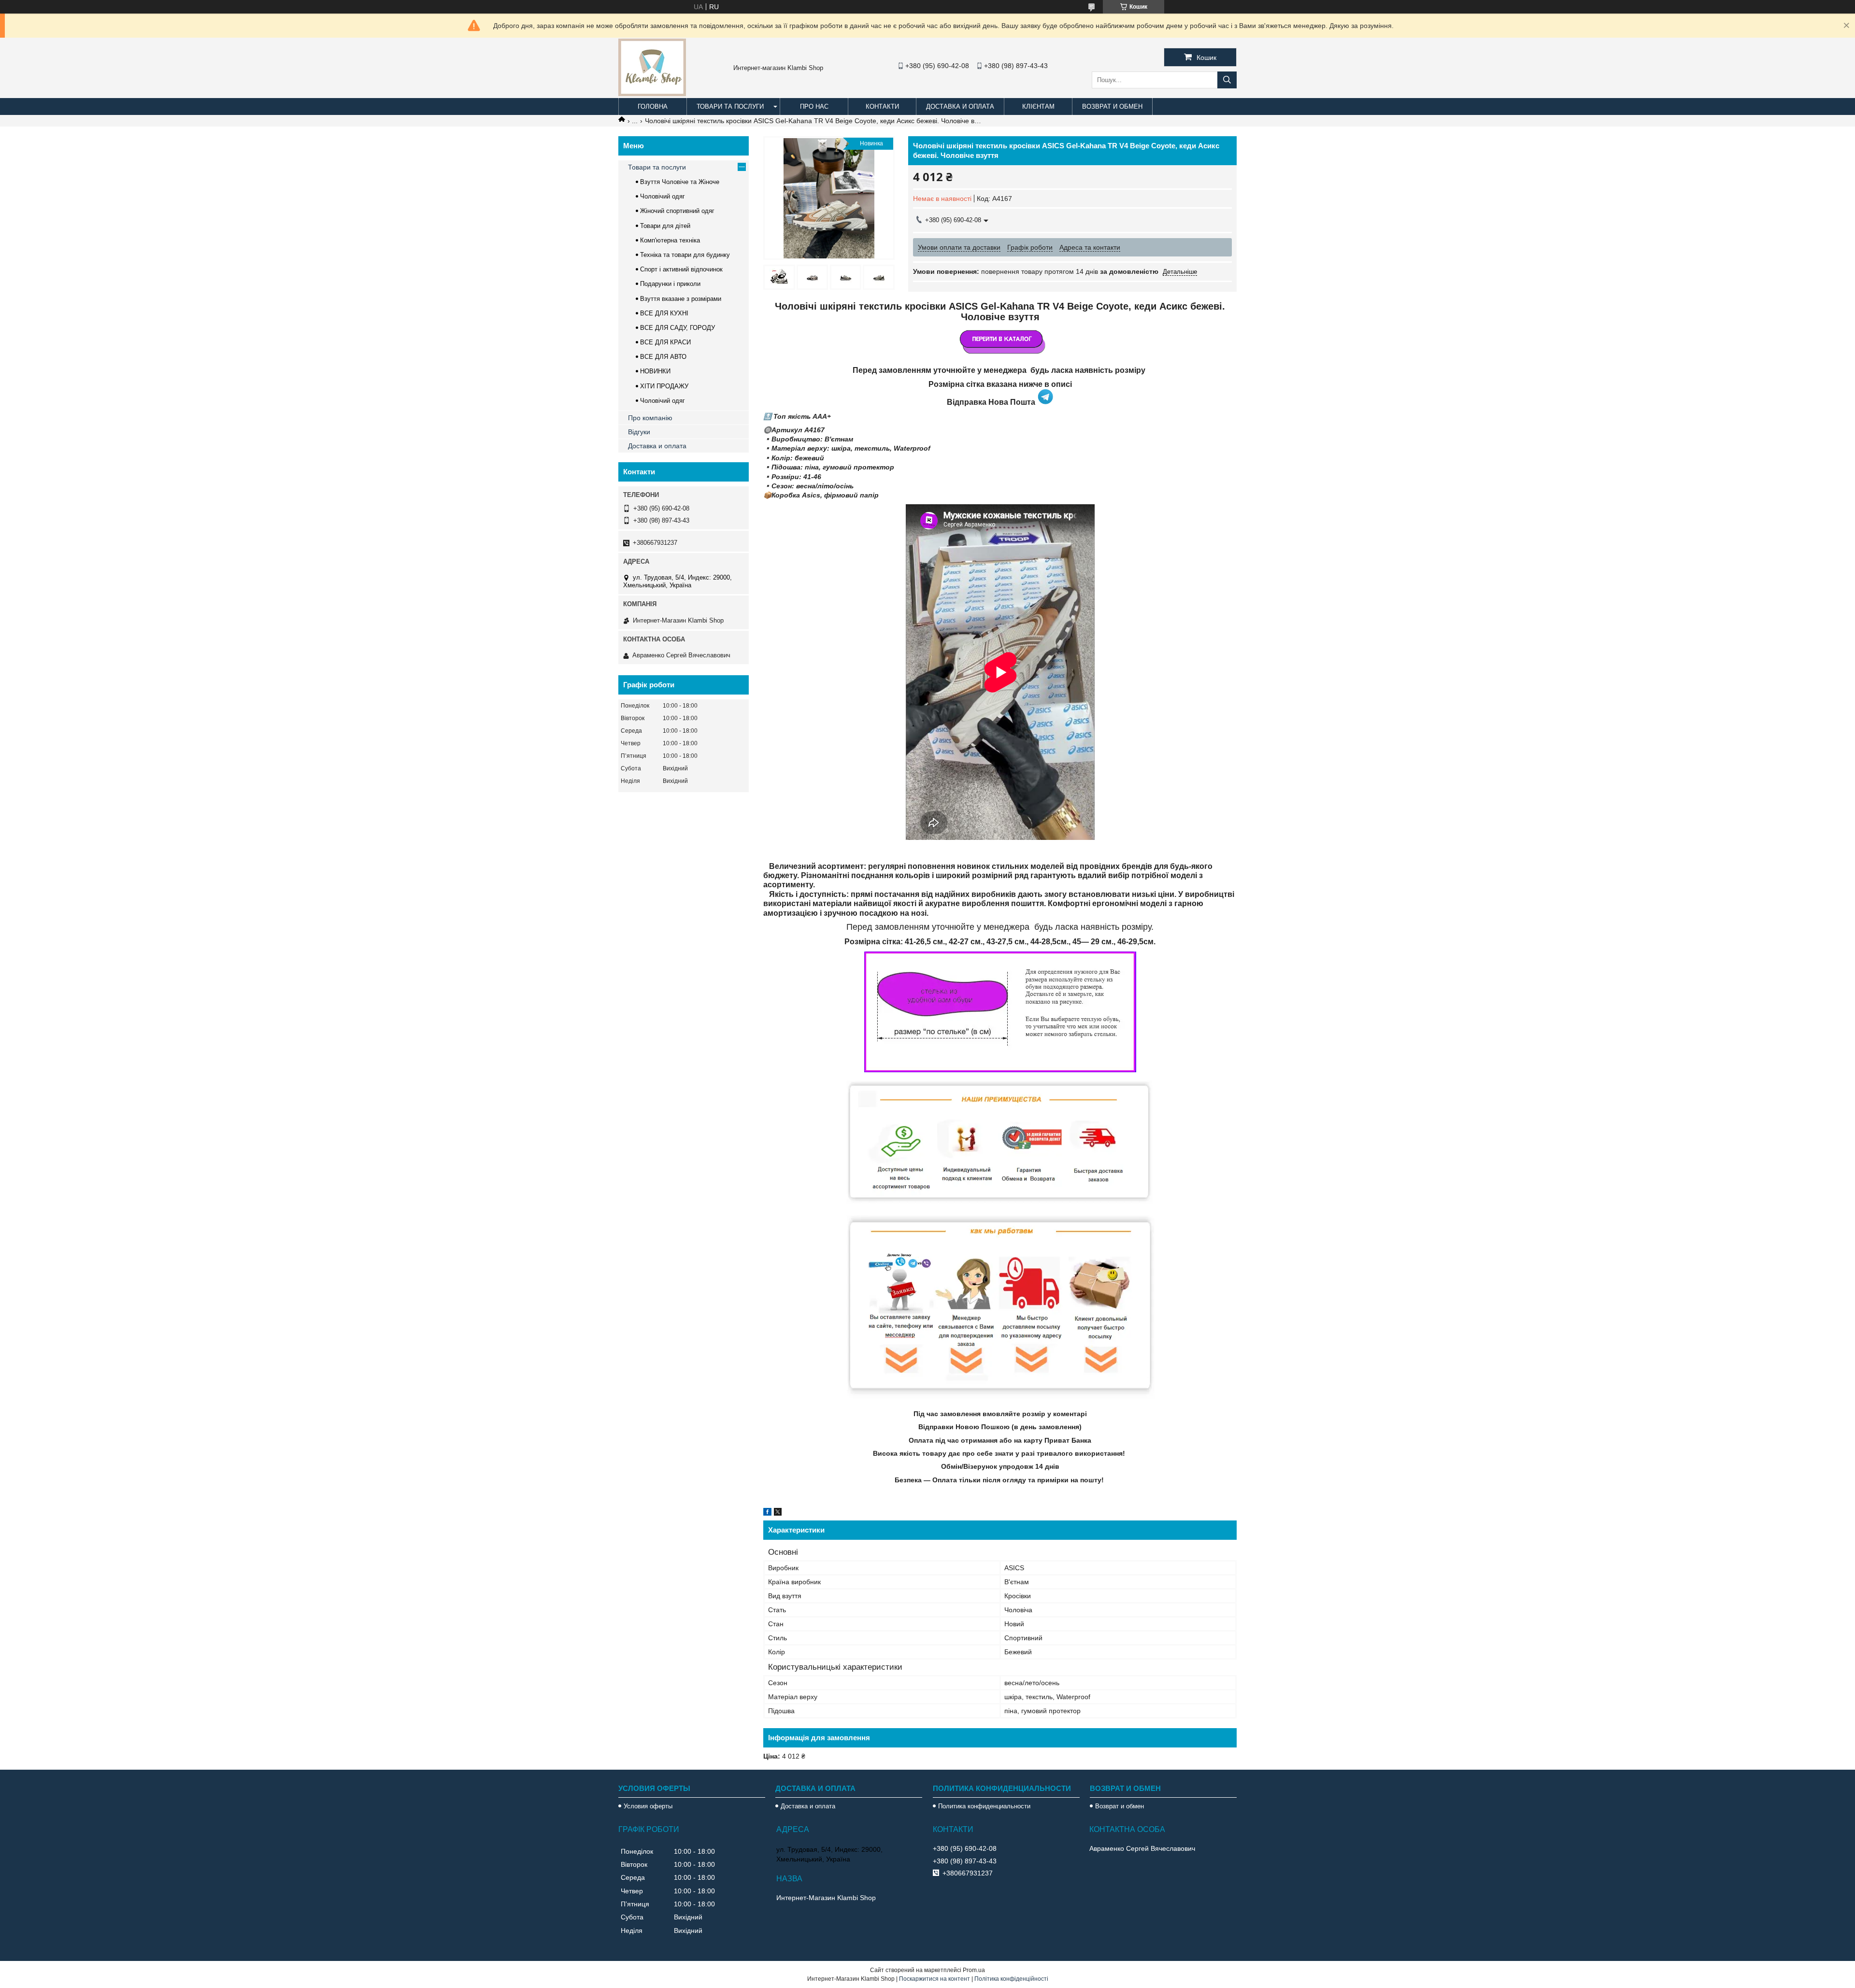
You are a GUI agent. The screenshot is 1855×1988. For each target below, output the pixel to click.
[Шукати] (1227, 80)
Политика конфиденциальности (984, 1806)
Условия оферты (648, 1806)
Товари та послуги (730, 106)
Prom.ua (974, 1970)
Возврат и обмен (1112, 106)
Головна (653, 106)
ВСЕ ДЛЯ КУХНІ (664, 313)
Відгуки (639, 432)
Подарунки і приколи (670, 284)
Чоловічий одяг (663, 196)
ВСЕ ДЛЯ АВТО (663, 357)
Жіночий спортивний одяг (677, 211)
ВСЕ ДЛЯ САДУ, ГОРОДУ (678, 328)
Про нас (814, 106)
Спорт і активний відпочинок (681, 269)
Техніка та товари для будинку (685, 255)
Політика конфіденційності (1011, 1979)
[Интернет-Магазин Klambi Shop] (652, 94)
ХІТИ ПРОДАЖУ (664, 386)
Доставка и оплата (960, 106)
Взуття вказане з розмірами (681, 299)
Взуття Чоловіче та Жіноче (680, 182)
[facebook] (767, 1513)
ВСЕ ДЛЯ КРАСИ (665, 342)
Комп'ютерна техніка (670, 240)
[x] (778, 1513)
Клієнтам (1038, 106)
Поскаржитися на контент (935, 1979)
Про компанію (650, 418)
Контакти (882, 106)
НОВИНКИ (655, 371)
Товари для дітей (665, 226)
